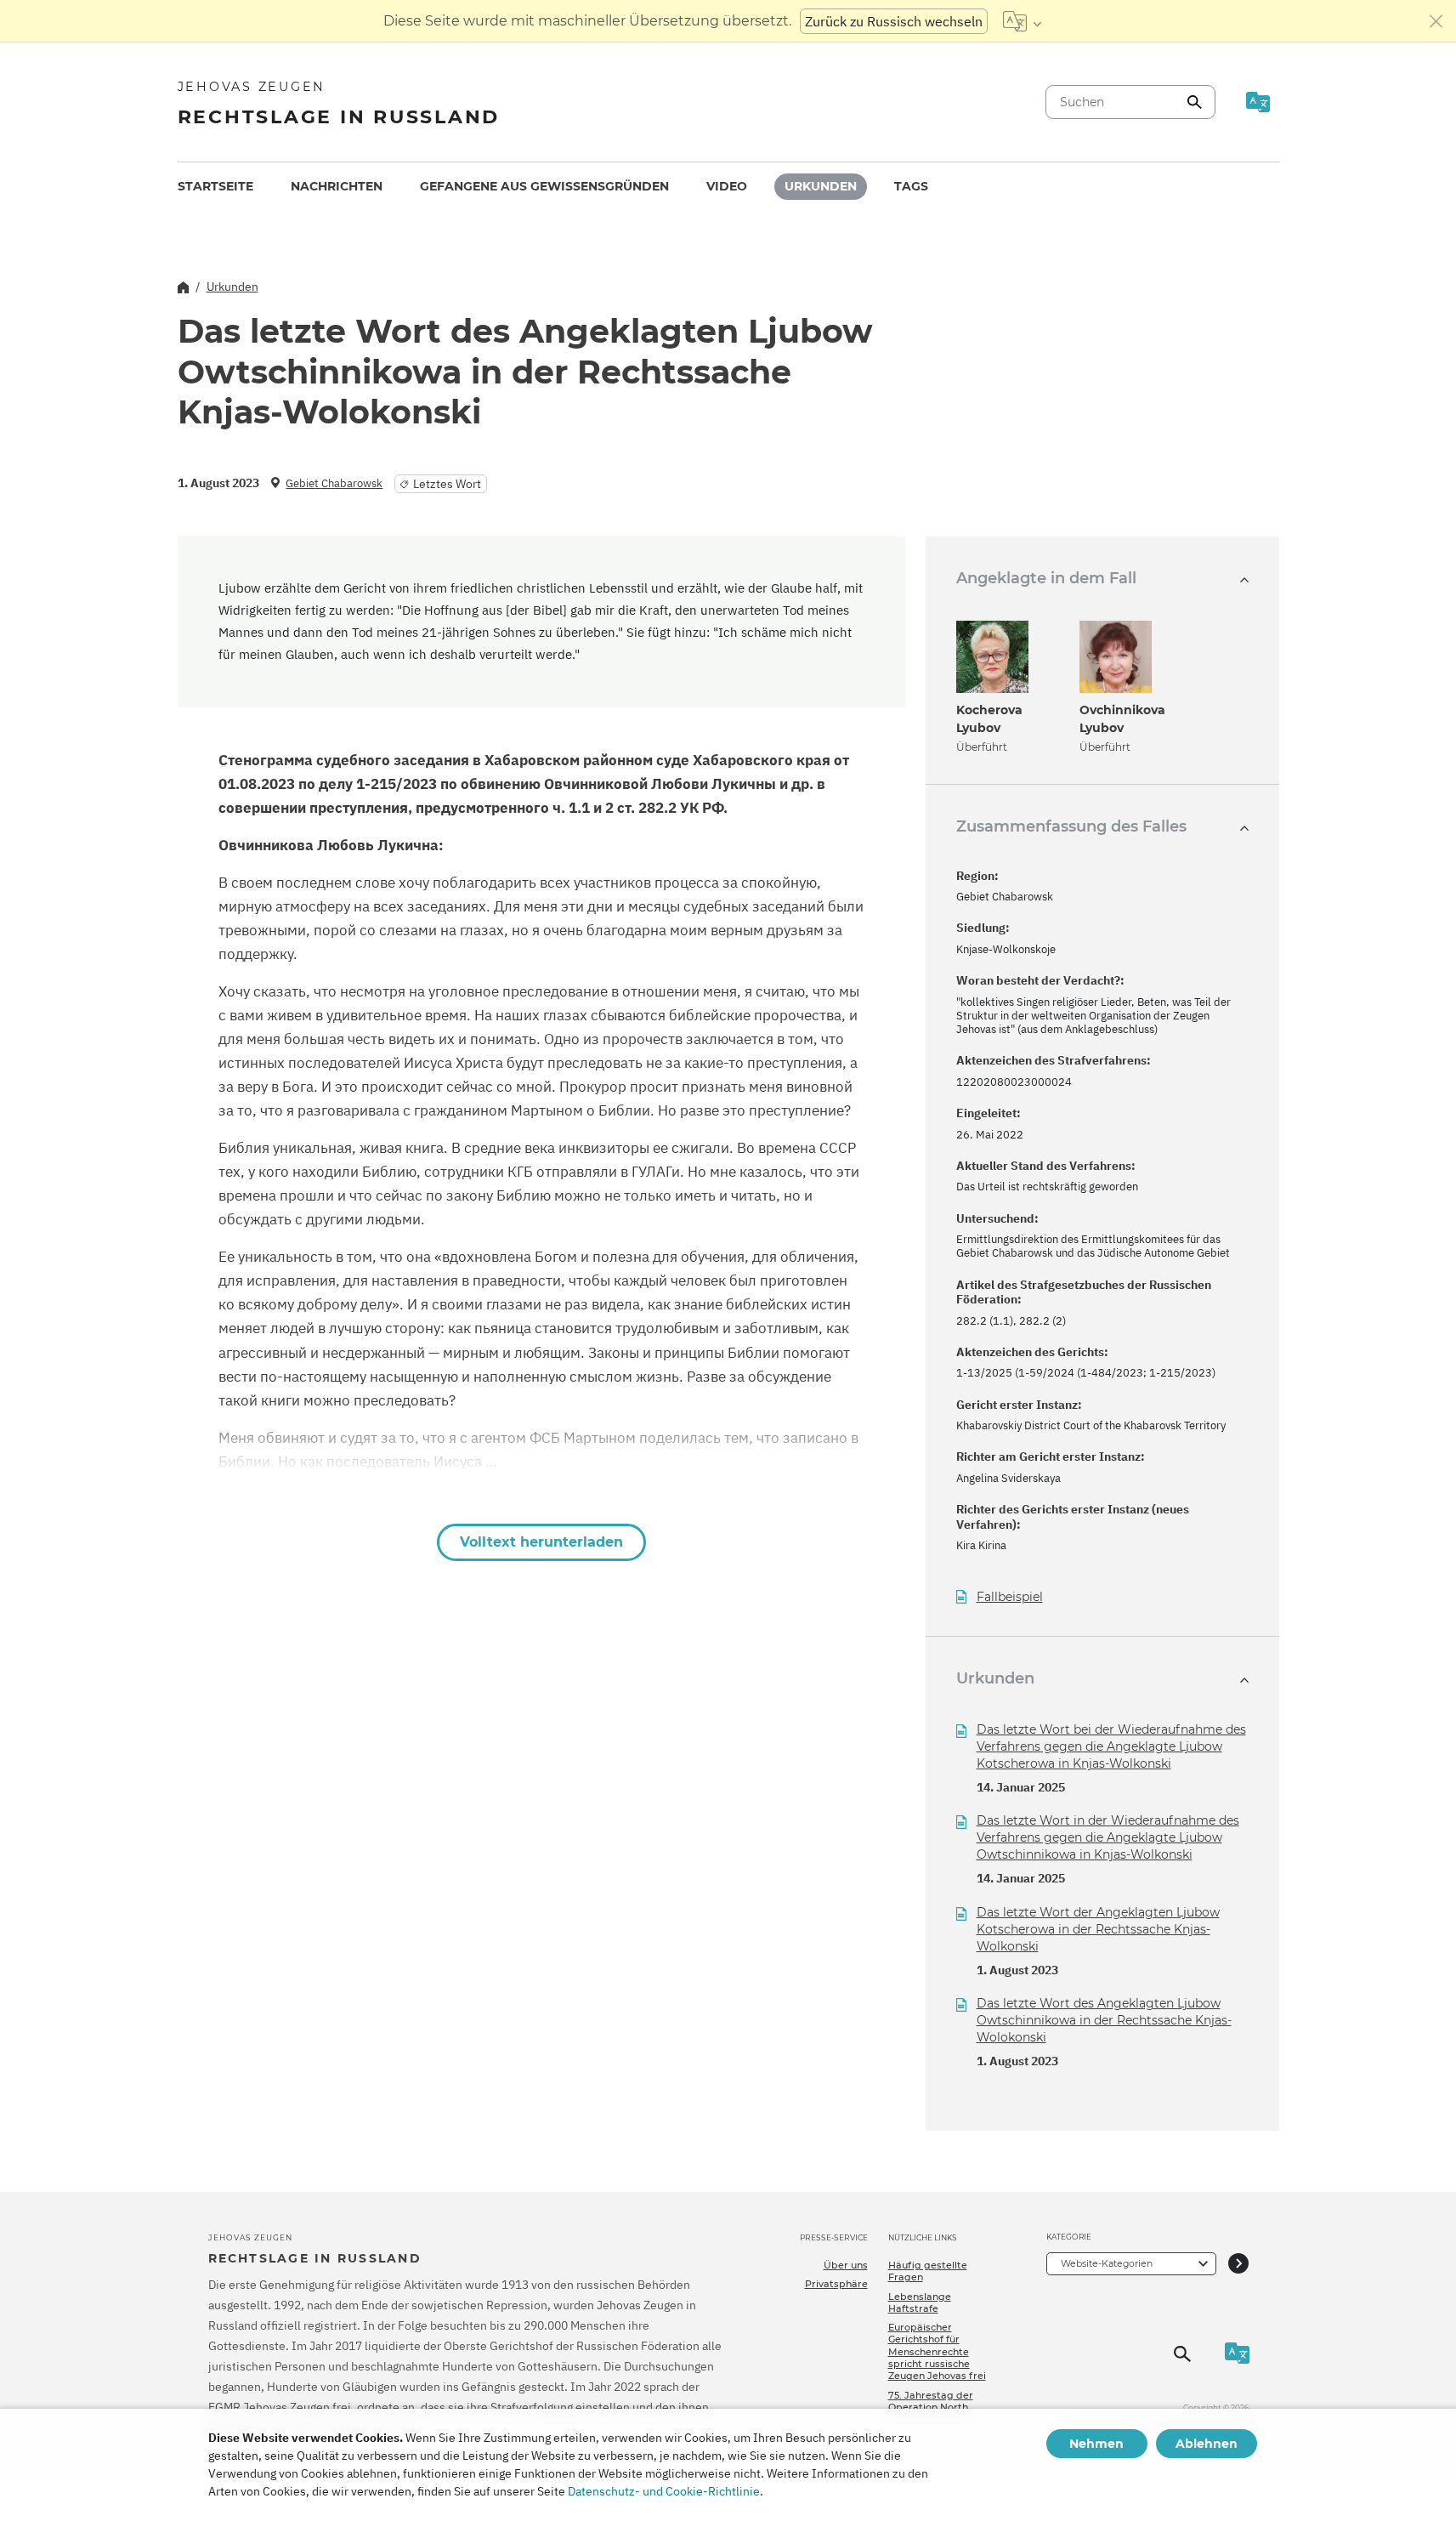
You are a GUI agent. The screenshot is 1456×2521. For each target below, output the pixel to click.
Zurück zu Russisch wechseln (894, 21)
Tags (911, 186)
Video (727, 186)
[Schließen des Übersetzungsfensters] (1436, 21)
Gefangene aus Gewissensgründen (544, 186)
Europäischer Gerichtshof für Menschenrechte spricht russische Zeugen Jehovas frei (937, 2351)
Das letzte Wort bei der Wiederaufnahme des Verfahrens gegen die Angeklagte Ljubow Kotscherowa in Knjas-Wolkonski (1111, 1746)
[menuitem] (215, 187)
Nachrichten (337, 186)
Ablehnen (1207, 2444)
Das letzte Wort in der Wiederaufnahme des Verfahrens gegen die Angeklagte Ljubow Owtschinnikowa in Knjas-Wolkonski (1108, 1837)
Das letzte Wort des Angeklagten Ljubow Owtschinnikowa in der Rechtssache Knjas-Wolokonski (1104, 2020)
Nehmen (1096, 2444)
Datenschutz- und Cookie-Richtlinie (664, 2491)
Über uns (846, 2265)
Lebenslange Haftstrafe (920, 2302)
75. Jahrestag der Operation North (931, 2401)
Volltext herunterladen (541, 1542)
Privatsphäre (836, 2284)
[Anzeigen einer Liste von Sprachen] (1022, 21)
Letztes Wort (447, 484)
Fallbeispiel (1010, 1597)
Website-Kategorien (1107, 2263)
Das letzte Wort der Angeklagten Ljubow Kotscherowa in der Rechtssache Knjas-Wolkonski (1098, 1929)
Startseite (215, 186)
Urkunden (821, 186)
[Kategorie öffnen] (1238, 2264)
